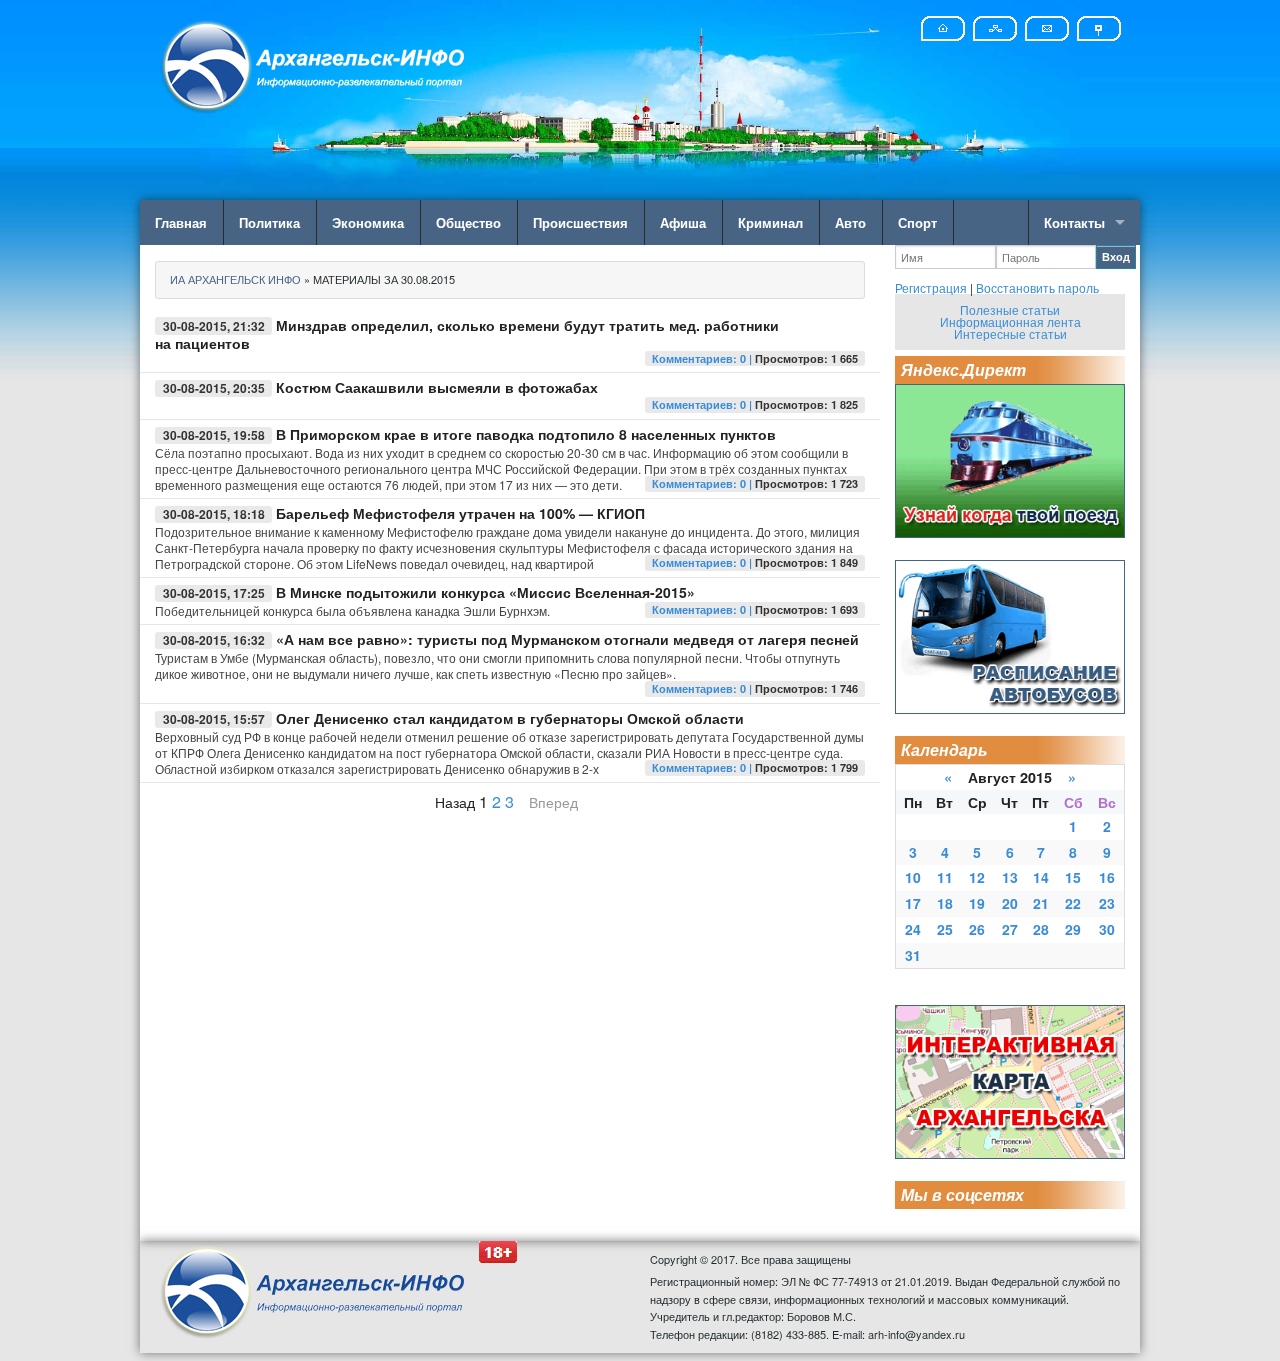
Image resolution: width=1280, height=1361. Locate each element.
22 (1073, 903)
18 (945, 903)
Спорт (917, 222)
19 (977, 903)
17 (913, 903)
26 (977, 929)
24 (913, 929)
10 (913, 877)
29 (1073, 929)
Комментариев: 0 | (703, 358)
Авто (850, 222)
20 (1010, 903)
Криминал (770, 222)
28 (1041, 929)
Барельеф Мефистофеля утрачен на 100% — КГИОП (460, 513)
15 (1073, 877)
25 (945, 929)
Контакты (1074, 222)
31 (913, 955)
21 (1041, 903)
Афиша (683, 222)
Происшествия (580, 222)
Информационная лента (1010, 321)
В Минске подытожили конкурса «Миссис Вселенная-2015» (485, 592)
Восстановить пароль (1037, 287)
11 (945, 877)
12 (977, 877)
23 (1107, 903)
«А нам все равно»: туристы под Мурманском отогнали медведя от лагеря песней (567, 639)
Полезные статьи (1010, 309)
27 (1010, 929)
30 (1107, 929)
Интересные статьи (1010, 333)
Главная (181, 222)
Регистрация (931, 287)
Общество (468, 222)
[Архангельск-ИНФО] (315, 63)
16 (1107, 877)
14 (1041, 877)
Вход (1116, 256)
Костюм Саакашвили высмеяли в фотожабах (437, 387)
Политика (269, 222)
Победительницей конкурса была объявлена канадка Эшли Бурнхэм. (352, 610)
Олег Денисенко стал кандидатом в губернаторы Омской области (510, 718)
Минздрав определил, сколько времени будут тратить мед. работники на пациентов (467, 334)
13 (1010, 877)
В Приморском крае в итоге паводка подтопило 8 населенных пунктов (526, 434)
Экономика (368, 222)
